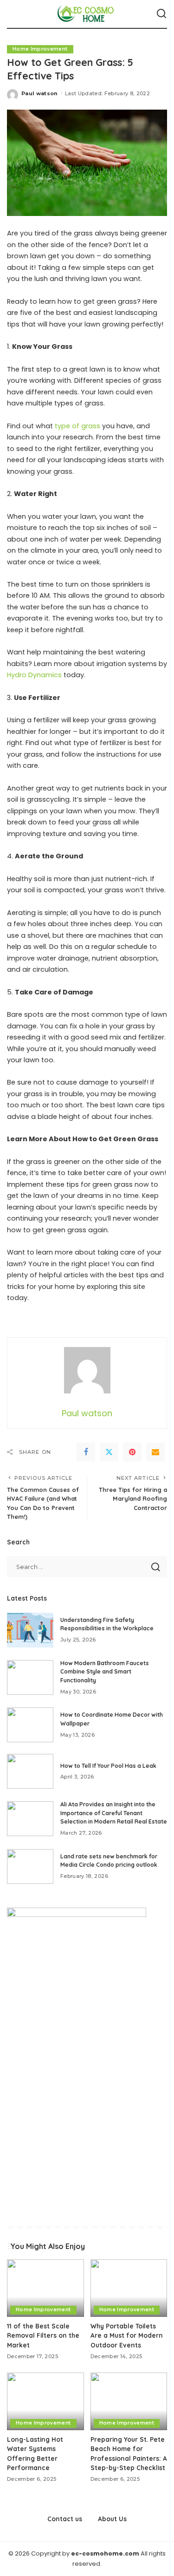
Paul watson (40, 93)
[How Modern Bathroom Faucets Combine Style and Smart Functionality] (30, 1677)
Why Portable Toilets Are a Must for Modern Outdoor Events (127, 2335)
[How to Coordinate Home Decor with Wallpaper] (30, 1725)
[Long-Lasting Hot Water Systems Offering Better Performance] (45, 2401)
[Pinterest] (132, 1452)
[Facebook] (86, 1452)
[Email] (155, 1452)
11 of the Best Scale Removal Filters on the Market (43, 2335)
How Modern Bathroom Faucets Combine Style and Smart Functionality (105, 1672)
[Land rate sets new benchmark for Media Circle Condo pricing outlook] (30, 1867)
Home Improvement (40, 49)
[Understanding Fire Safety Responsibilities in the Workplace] (30, 1630)
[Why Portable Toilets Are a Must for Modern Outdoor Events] (129, 2288)
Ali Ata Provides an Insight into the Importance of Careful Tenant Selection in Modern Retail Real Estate (114, 1813)
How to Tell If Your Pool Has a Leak (108, 1766)
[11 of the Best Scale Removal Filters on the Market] (45, 2288)
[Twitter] (109, 1452)
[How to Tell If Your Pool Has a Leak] (30, 1771)
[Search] (161, 14)
